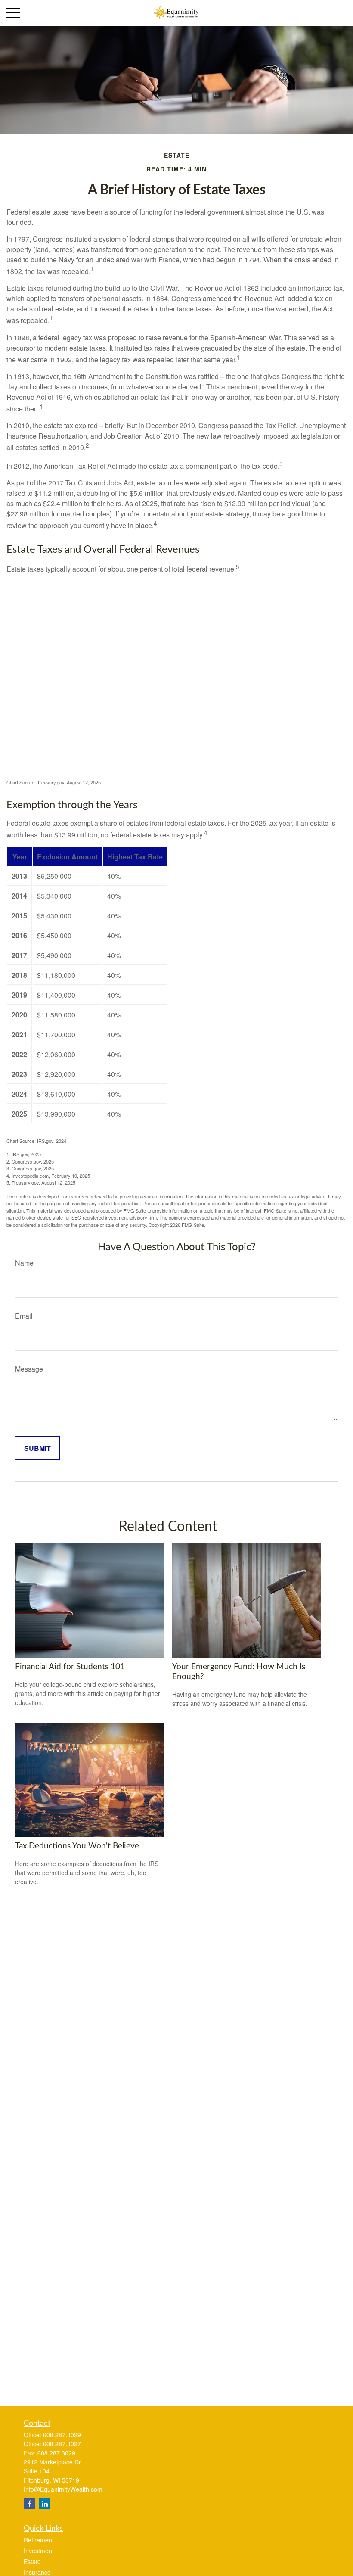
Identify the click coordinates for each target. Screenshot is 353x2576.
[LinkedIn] (45, 2503)
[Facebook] (29, 2503)
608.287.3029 (62, 2435)
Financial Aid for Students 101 (70, 1667)
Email (24, 1316)
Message (29, 1369)
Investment (39, 2551)
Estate (32, 2561)
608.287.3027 (62, 2444)
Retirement (39, 2540)
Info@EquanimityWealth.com (63, 2489)
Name (24, 1263)
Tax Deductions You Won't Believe (77, 1846)
